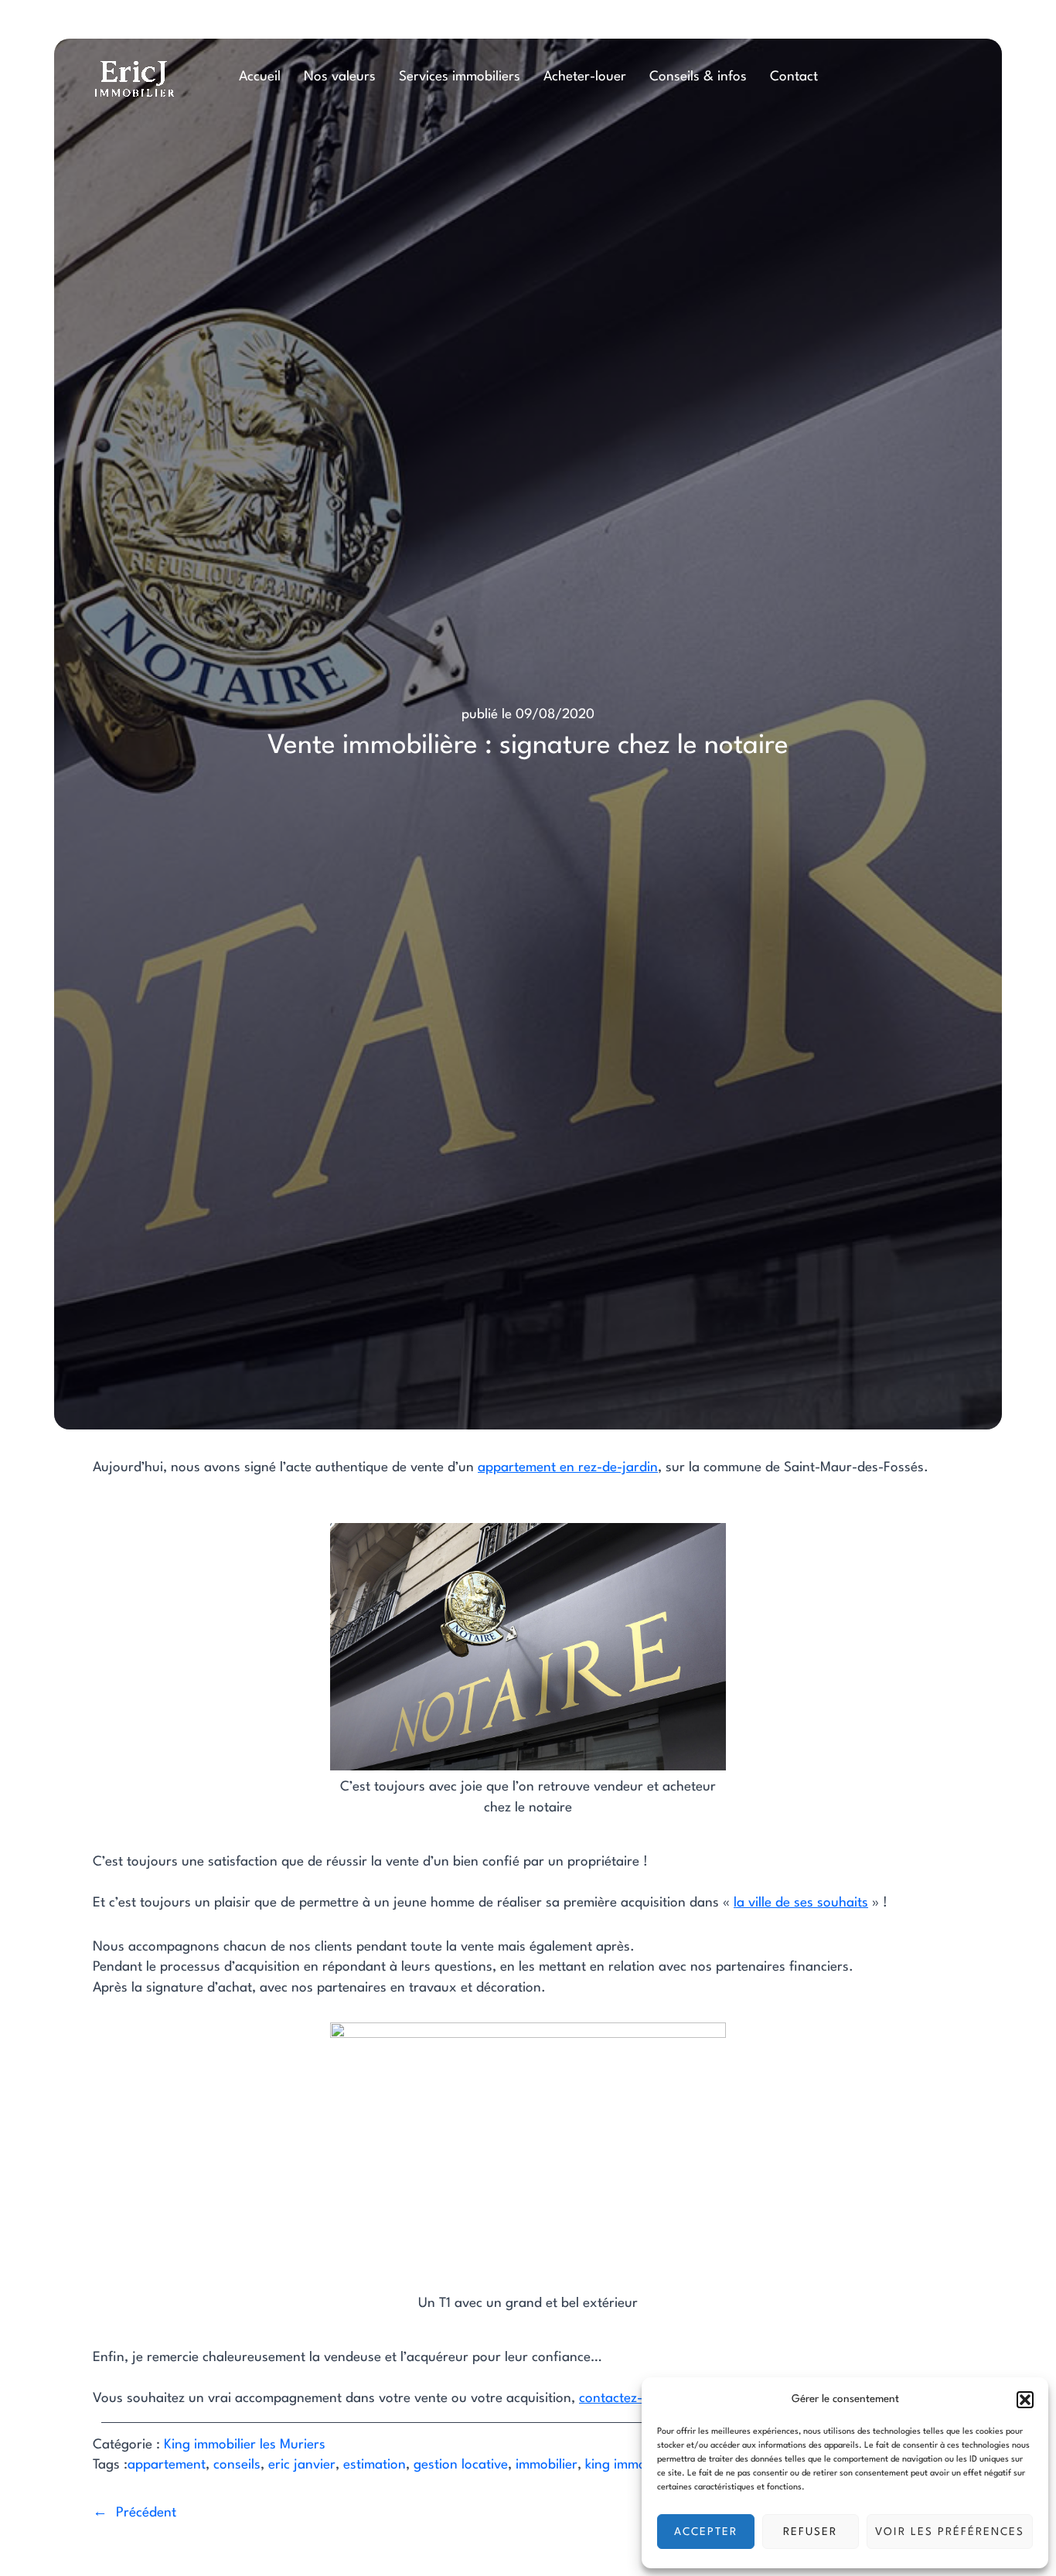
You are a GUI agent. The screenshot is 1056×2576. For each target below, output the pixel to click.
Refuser (810, 2532)
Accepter (706, 2532)
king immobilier (630, 2465)
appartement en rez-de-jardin (568, 1468)
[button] (1025, 2400)
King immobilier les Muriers (245, 2445)
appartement (167, 2465)
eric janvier (302, 2465)
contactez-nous (625, 2399)
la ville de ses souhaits (801, 1903)
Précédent (146, 2513)
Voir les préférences (950, 2532)
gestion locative (461, 2465)
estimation (375, 2465)
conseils (237, 2465)
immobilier (547, 2465)
